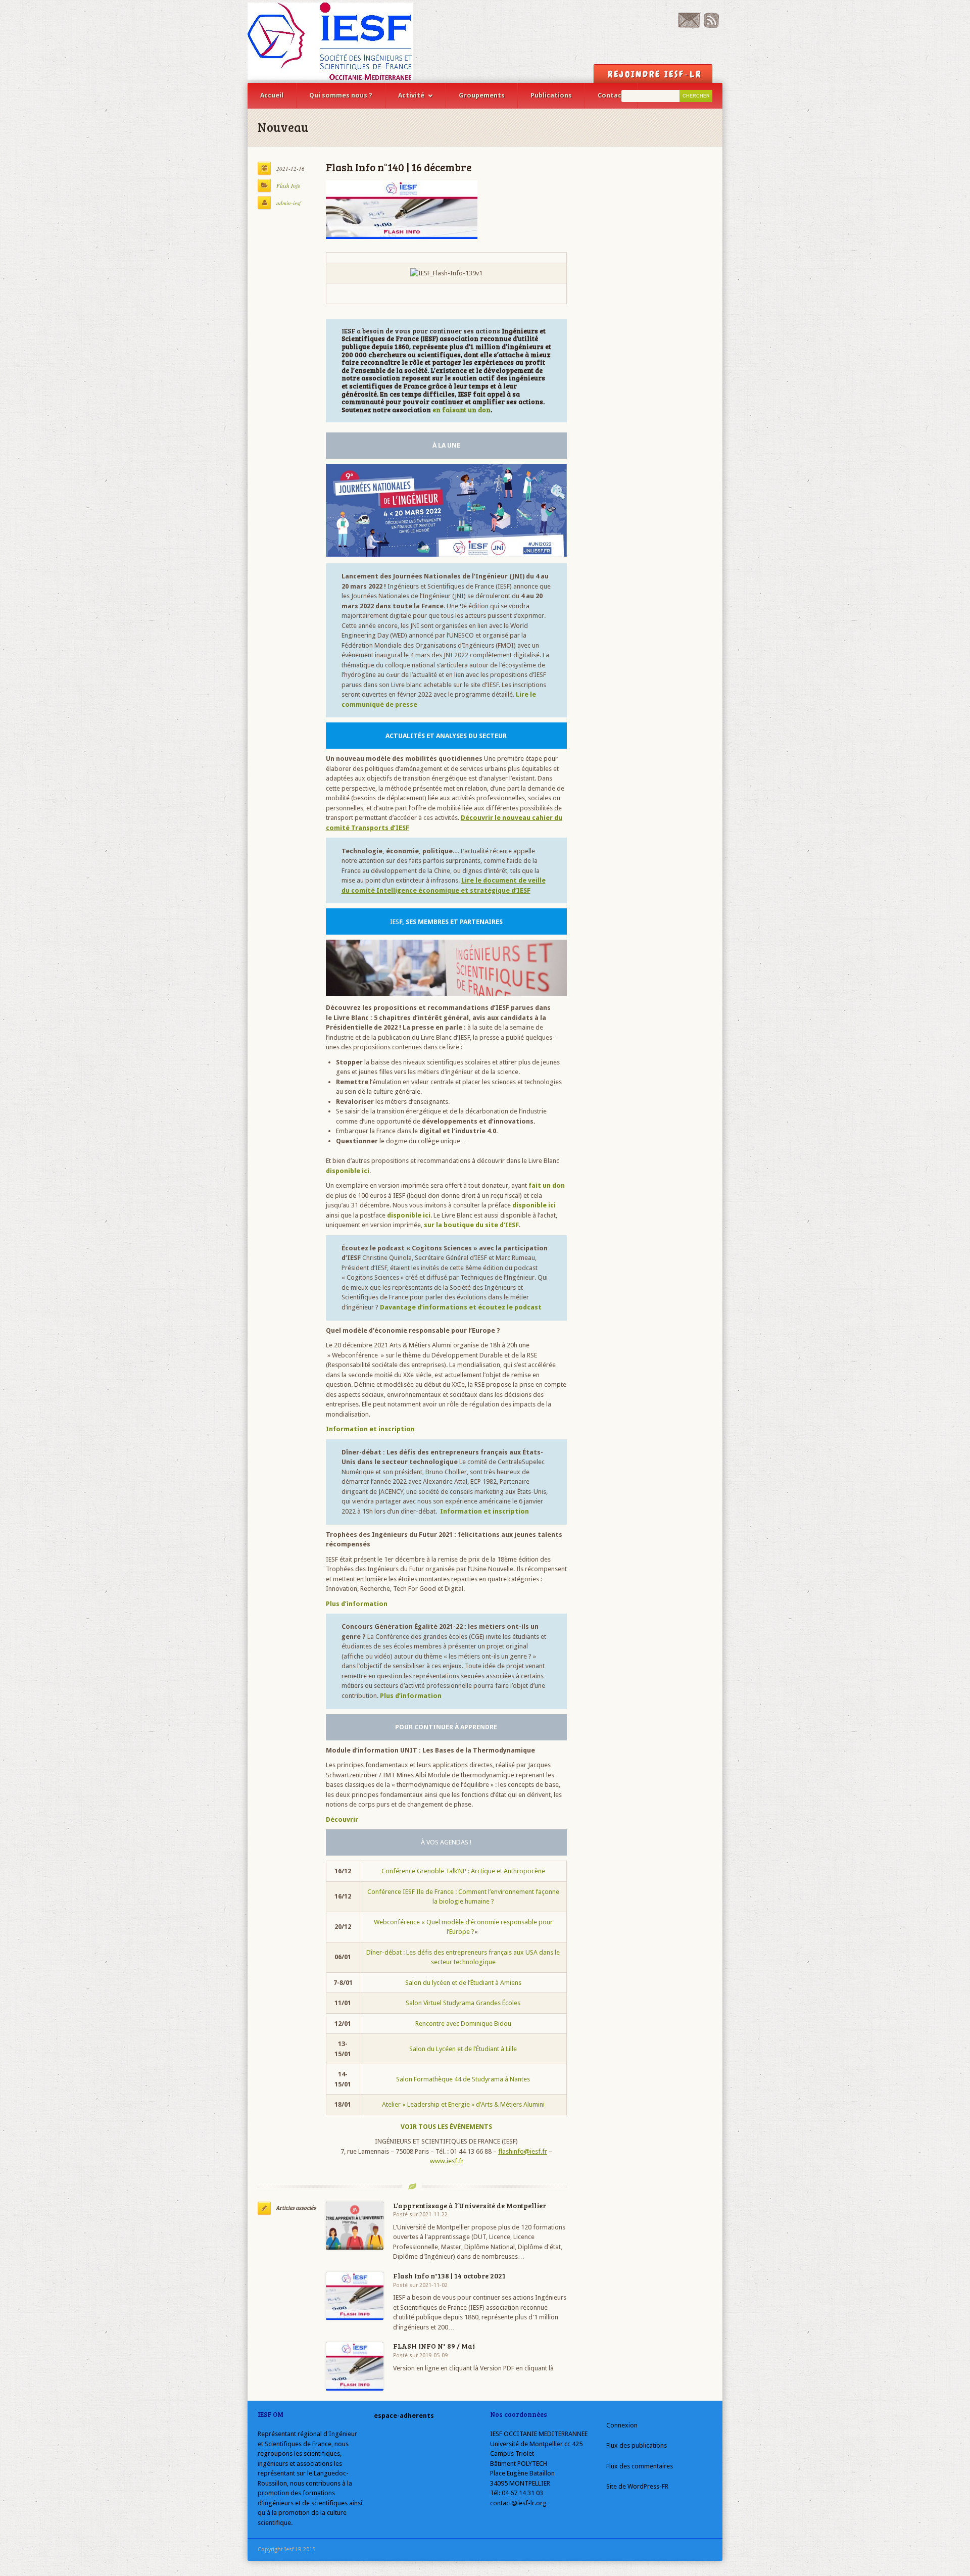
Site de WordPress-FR (637, 2486)
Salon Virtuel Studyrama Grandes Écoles (463, 2003)
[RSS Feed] (711, 26)
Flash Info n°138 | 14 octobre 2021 (449, 2276)
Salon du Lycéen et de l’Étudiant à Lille (463, 2049)
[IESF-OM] (330, 41)
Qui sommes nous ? (341, 95)
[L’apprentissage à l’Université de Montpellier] (355, 2226)
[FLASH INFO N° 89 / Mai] (355, 2366)
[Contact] (689, 26)
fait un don (547, 1185)
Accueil (272, 95)
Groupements (482, 95)
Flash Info (288, 186)
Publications (551, 95)
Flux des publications (637, 2445)
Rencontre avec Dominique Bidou (463, 2024)
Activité (411, 95)
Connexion (622, 2425)
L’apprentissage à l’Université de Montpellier (470, 2205)
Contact (611, 95)
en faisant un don (462, 410)
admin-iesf (288, 203)
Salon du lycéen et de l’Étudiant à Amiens (463, 1983)
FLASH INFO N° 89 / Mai (434, 2346)
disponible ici (534, 1205)
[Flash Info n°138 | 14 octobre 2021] (355, 2296)
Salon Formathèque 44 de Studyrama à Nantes (463, 2079)
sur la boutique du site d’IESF (471, 1225)
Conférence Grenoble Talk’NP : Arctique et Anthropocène (463, 1871)
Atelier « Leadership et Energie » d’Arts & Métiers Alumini (463, 2104)
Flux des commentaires (640, 2466)
